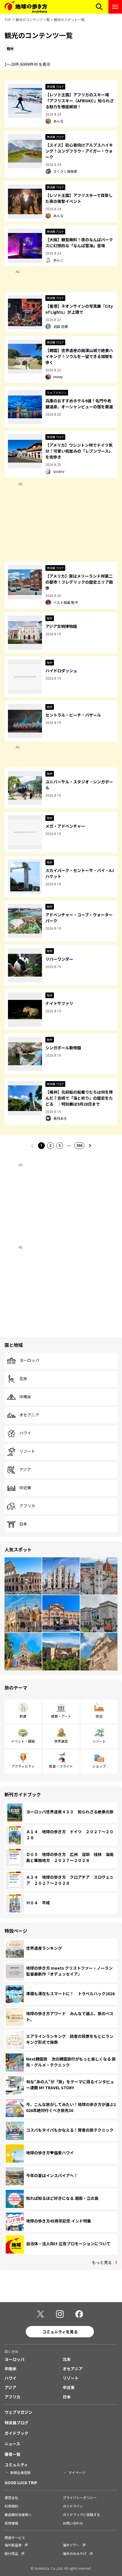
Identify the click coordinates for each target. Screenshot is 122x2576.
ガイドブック (16, 2433)
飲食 (23, 1716)
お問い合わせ (73, 2523)
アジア (25, 1470)
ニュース (12, 2444)
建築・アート (61, 1716)
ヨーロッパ (29, 1360)
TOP (8, 19)
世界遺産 (61, 1741)
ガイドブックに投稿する (81, 2514)
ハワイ (25, 1433)
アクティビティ (23, 1766)
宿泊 (99, 1716)
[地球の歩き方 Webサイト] (26, 7)
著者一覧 (12, 2454)
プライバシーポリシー (80, 2497)
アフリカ (27, 1506)
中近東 (25, 1488)
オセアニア (29, 1415)
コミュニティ (16, 2465)
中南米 (25, 1397)
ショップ (99, 1766)
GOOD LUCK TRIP (21, 2483)
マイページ (77, 2472)
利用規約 (11, 2506)
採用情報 (11, 2523)
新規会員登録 (20, 2472)
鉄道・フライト (61, 1766)
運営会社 (11, 2497)
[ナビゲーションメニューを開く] (115, 7)
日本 (23, 1524)
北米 (23, 1379)
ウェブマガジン (18, 2412)
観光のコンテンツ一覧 (33, 19)
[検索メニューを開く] (99, 7)
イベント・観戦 (23, 1741)
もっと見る (102, 2262)
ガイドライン (73, 2506)
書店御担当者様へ (18, 2514)
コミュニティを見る (60, 2332)
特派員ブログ (16, 2423)
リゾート (27, 1451)
